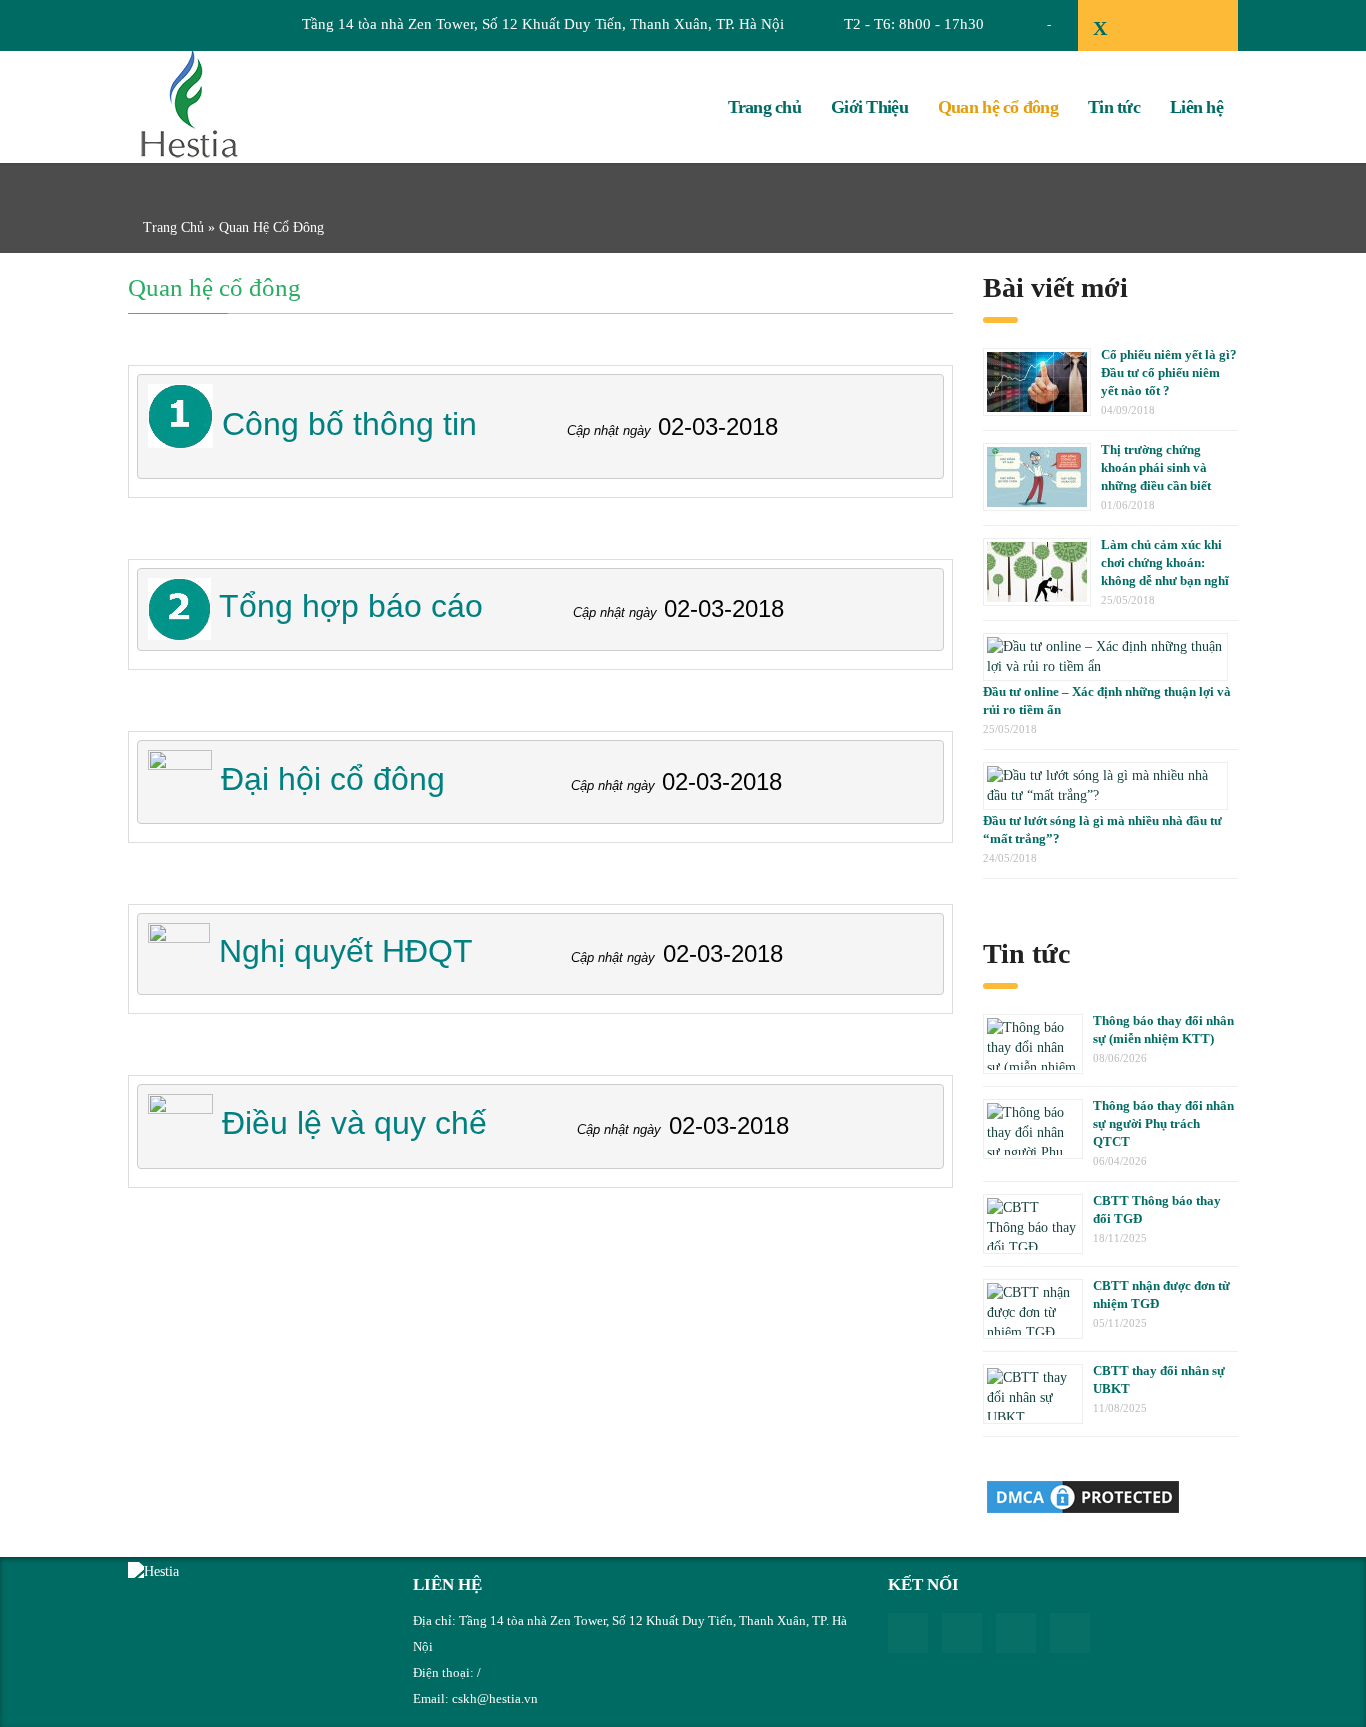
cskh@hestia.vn (495, 1698)
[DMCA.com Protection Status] (1083, 1495)
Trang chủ (765, 107)
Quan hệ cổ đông (998, 107)
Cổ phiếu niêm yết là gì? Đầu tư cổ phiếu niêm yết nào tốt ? (1169, 372)
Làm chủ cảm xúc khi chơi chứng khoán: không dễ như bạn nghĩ (1165, 562)
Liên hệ (1196, 107)
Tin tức (1114, 107)
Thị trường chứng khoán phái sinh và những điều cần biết (1156, 467)
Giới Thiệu (869, 107)
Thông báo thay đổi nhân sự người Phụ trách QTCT (1163, 1123)
